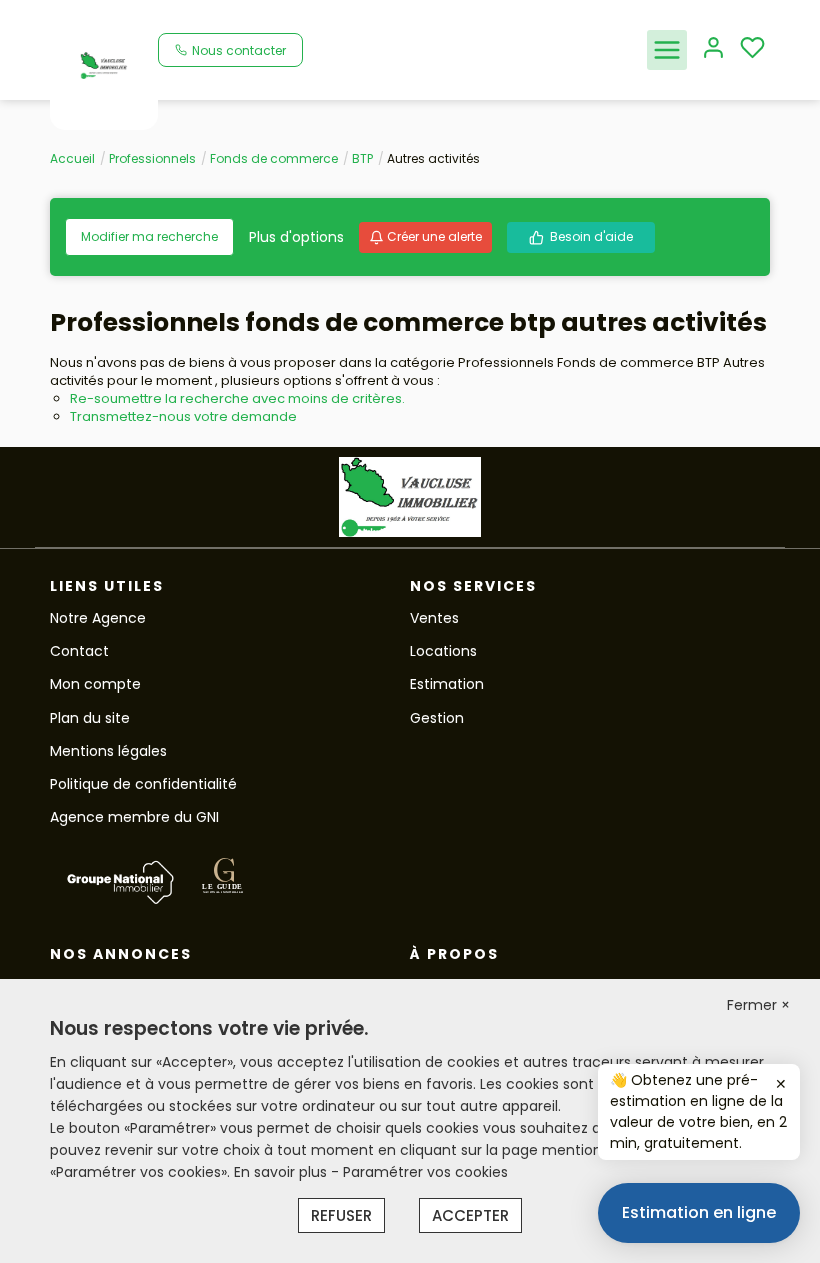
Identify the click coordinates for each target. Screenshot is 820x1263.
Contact (79, 651)
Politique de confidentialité (143, 784)
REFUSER (341, 1215)
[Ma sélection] (752, 49)
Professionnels (152, 158)
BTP (362, 158)
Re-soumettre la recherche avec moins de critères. (237, 398)
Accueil (72, 158)
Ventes (434, 618)
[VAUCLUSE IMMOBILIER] (104, 64)
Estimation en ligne (699, 1212)
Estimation (447, 684)
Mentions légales (108, 751)
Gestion (437, 718)
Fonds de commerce (274, 158)
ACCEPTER (470, 1215)
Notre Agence (98, 618)
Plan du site (90, 718)
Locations (443, 651)
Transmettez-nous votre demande (183, 416)
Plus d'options (296, 237)
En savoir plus (282, 1172)
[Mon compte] (713, 49)
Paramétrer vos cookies (425, 1172)
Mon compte (95, 684)
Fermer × (758, 1005)
